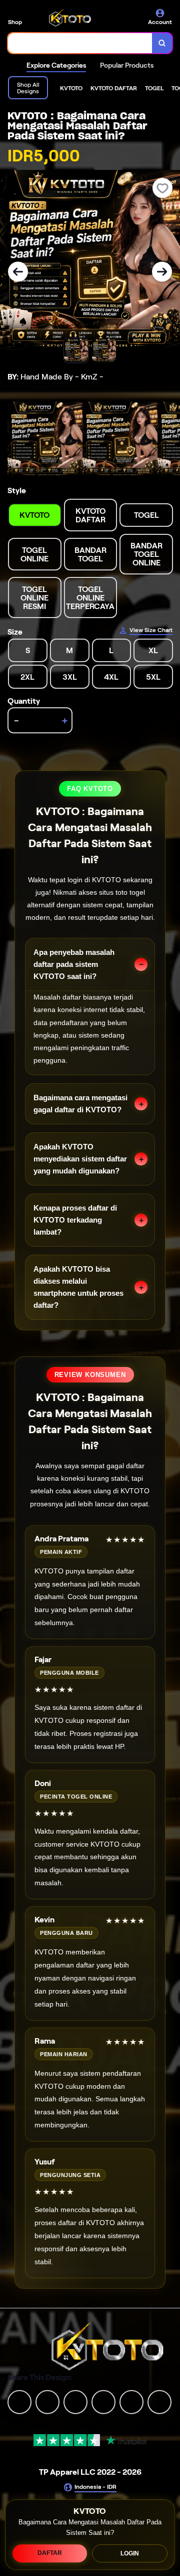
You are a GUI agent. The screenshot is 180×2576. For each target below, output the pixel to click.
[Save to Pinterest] (103, 2401)
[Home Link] (70, 18)
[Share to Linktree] (75, 2401)
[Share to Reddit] (131, 2401)
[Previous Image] (18, 272)
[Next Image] (162, 272)
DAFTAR (50, 2553)
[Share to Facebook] (47, 2401)
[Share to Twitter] (19, 2401)
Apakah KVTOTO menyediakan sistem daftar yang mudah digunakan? (80, 1159)
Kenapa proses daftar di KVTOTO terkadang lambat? (75, 1220)
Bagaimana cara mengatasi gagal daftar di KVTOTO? (80, 1104)
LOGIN (130, 2553)
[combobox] (80, 43)
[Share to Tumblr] (159, 2401)
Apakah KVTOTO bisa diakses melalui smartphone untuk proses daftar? (78, 1287)
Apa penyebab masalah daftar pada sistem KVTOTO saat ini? (74, 964)
